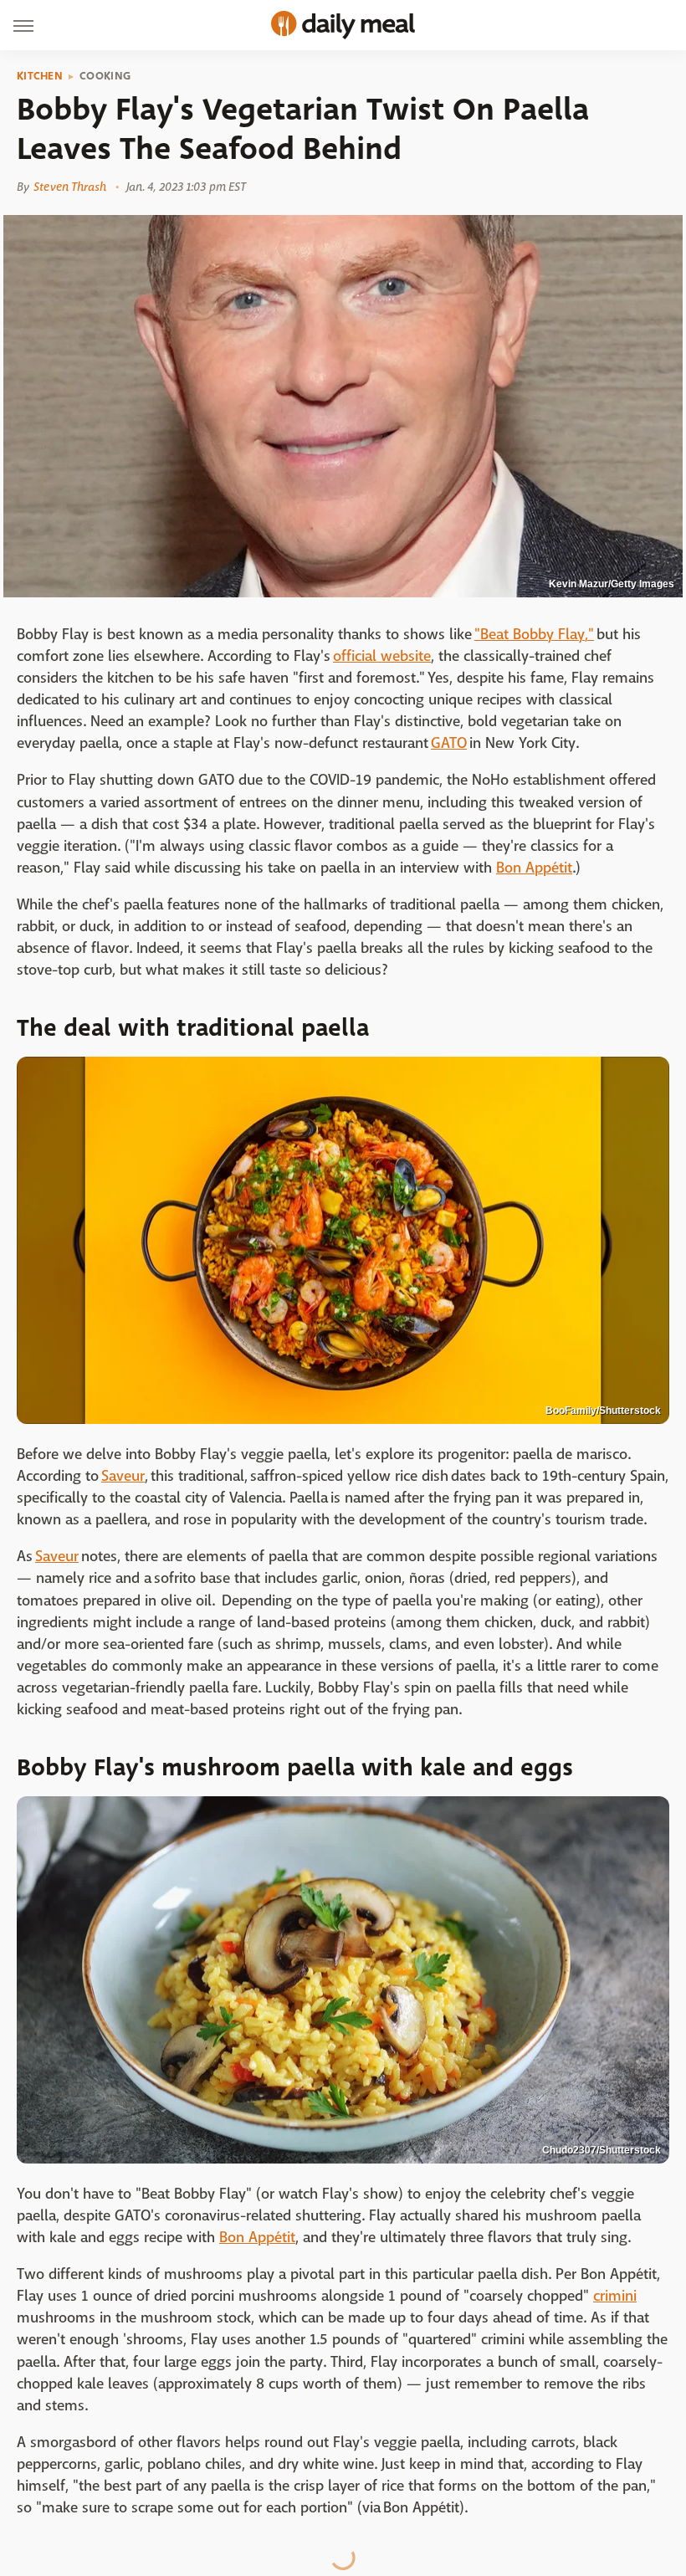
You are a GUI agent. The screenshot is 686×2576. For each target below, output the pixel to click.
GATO (449, 743)
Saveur (123, 1476)
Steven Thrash (70, 187)
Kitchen (40, 76)
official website (382, 656)
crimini (615, 2296)
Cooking (105, 76)
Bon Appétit (534, 868)
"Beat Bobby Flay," (534, 635)
